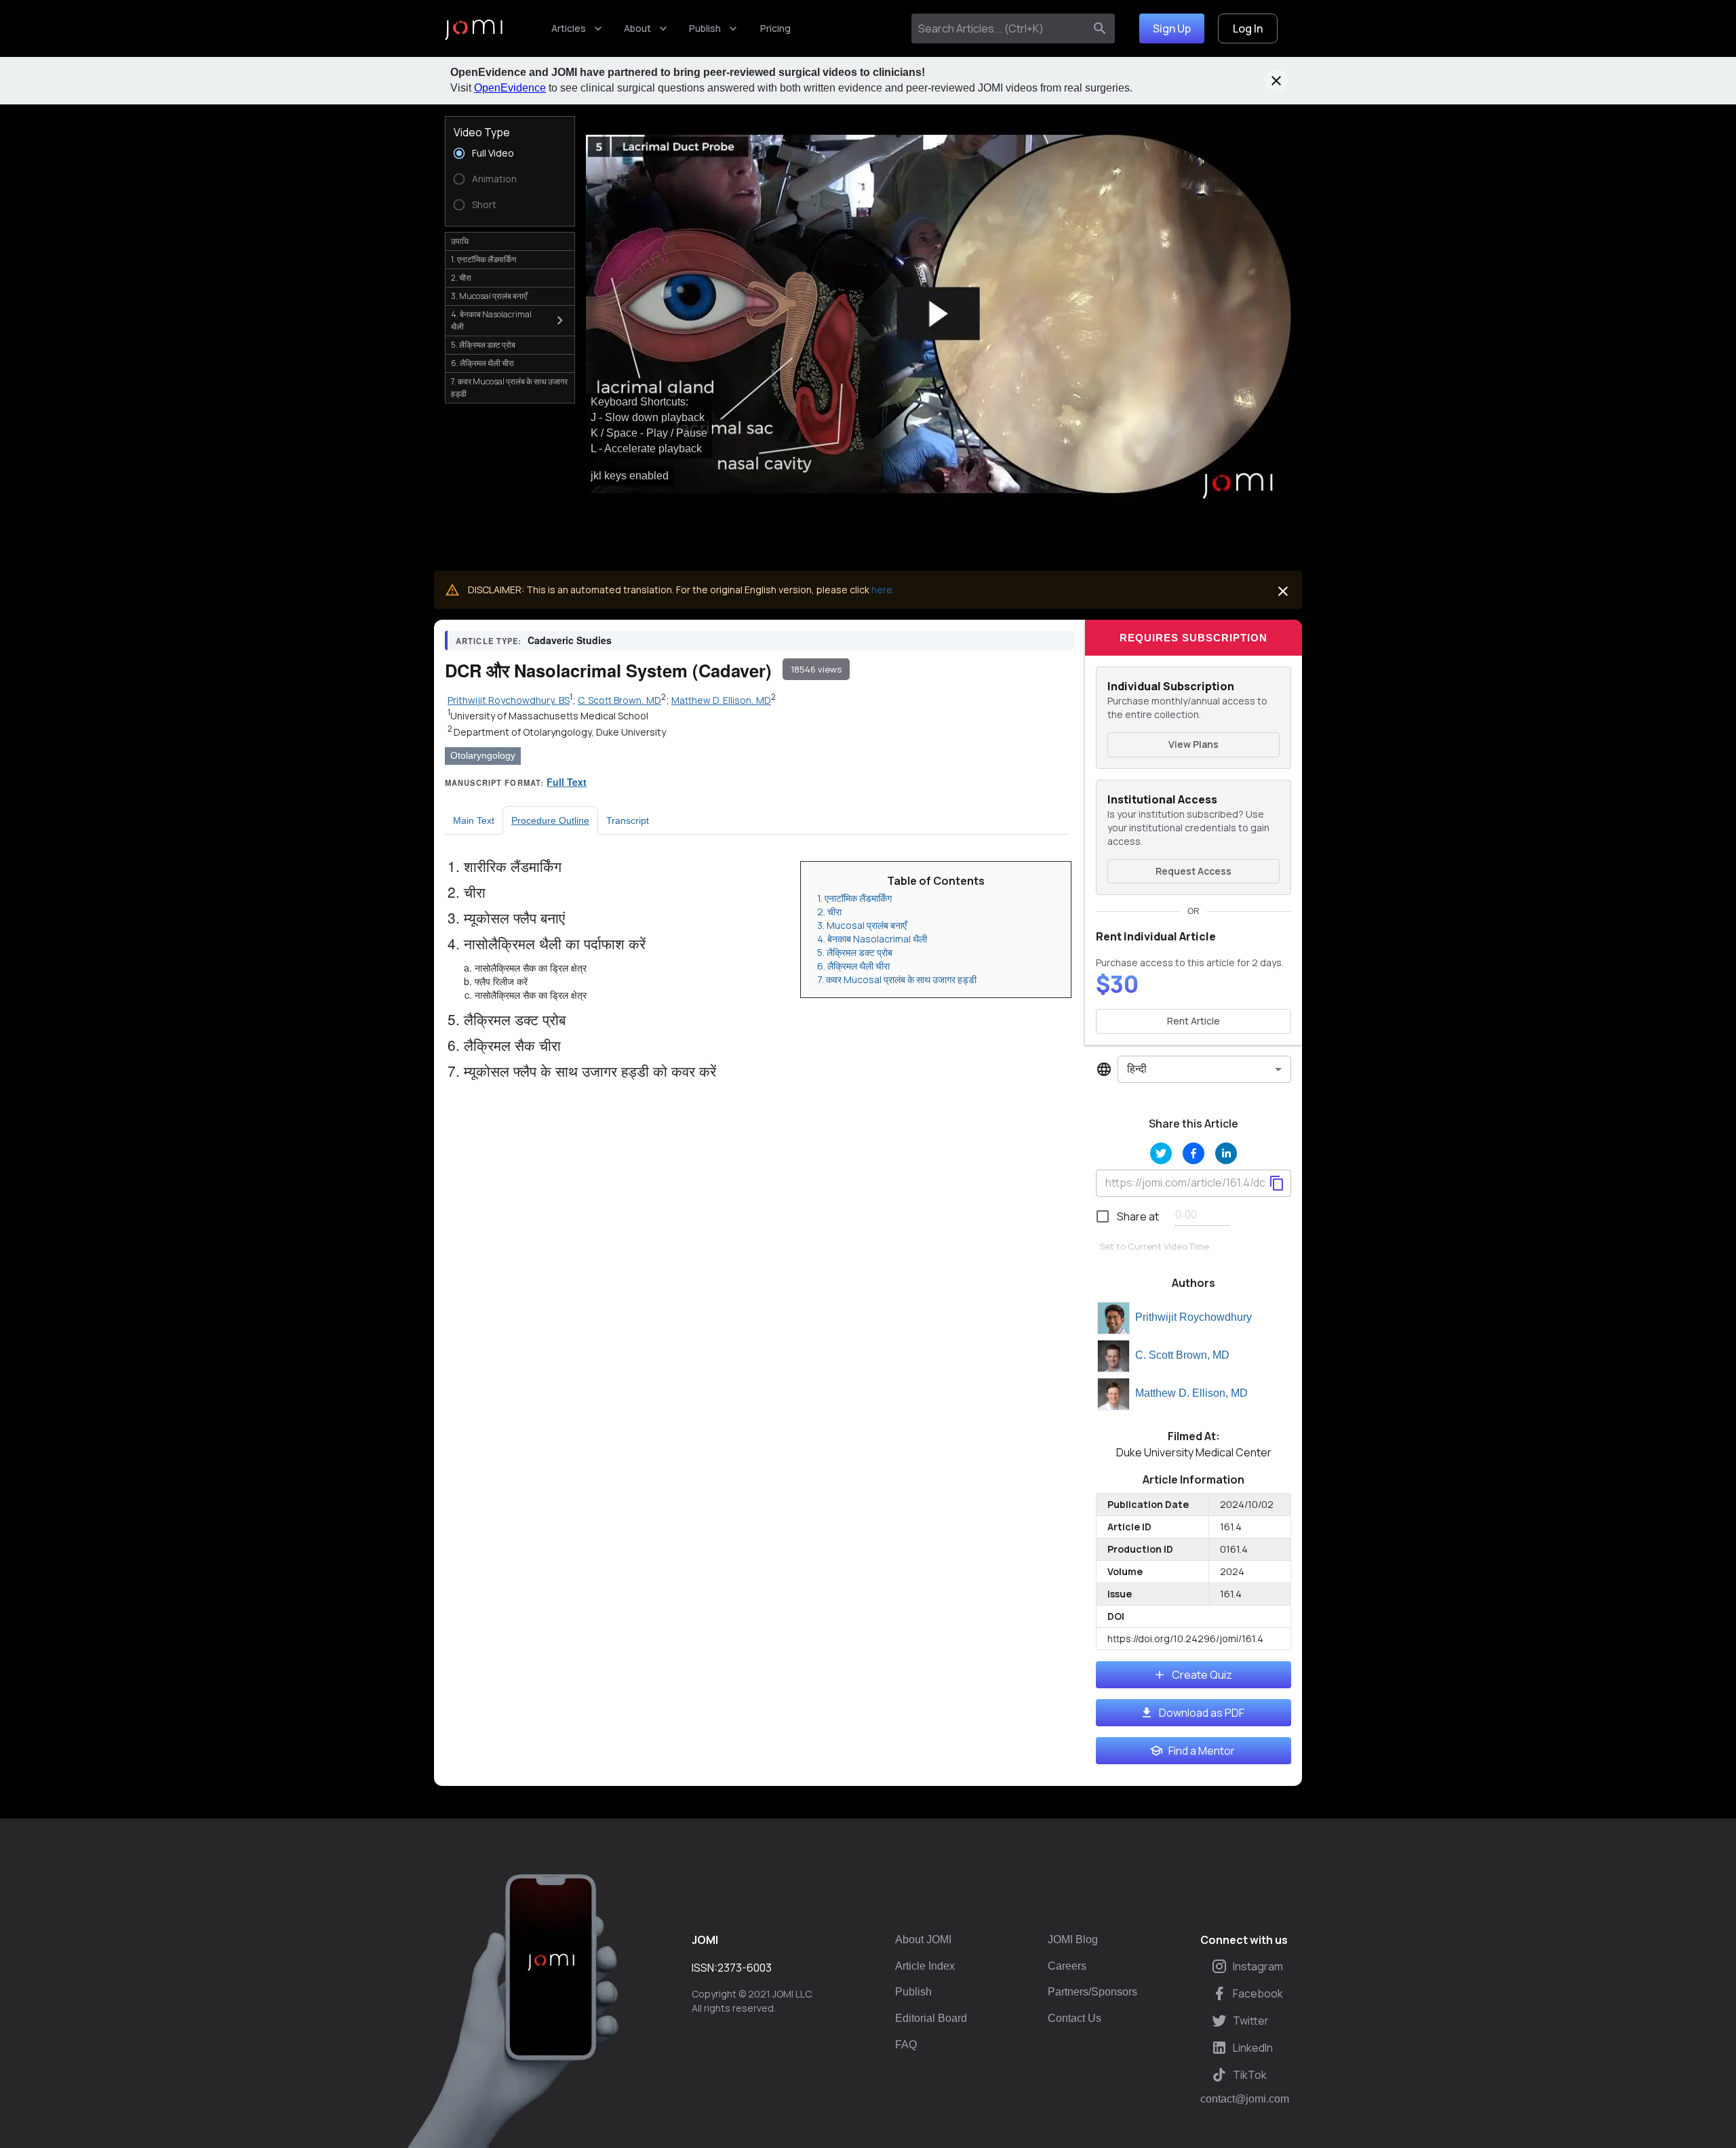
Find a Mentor (1202, 1751)
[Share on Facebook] (1193, 1153)
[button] (939, 314)
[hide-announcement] (1276, 81)
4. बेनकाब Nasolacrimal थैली (872, 939)
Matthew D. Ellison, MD (1191, 1393)
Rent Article (1193, 1021)
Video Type (482, 132)
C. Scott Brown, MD (1182, 1355)
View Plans (1193, 744)
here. (883, 590)
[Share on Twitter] (1161, 1153)
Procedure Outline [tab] (550, 820)
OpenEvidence (510, 88)
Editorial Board (931, 2018)
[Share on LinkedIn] (1226, 1153)
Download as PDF (1202, 1713)
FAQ (906, 2045)
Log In (1248, 28)
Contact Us (1074, 2018)
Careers (1067, 1966)
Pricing (775, 28)
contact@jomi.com (1245, 2099)
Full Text (567, 782)
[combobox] (1001, 28)
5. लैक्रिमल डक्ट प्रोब (855, 952)
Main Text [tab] (474, 820)
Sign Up (1172, 28)
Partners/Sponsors (1092, 1992)
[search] (1100, 28)
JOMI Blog (1073, 1940)
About (637, 28)
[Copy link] (1277, 1183)
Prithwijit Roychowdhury (1193, 1317)
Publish (705, 28)
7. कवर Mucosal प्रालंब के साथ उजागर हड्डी (897, 979)
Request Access (1193, 871)
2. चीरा (829, 912)
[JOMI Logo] (474, 29)
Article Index (925, 1966)
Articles (569, 28)
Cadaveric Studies (570, 640)
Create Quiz (1202, 1675)
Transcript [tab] (628, 820)
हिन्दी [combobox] (1137, 1069)
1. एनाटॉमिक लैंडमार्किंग (854, 898)
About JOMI (923, 1940)
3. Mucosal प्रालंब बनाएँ (862, 925)
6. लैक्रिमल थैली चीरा (853, 966)
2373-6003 (745, 1968)
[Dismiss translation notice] (1283, 591)
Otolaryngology (483, 755)
